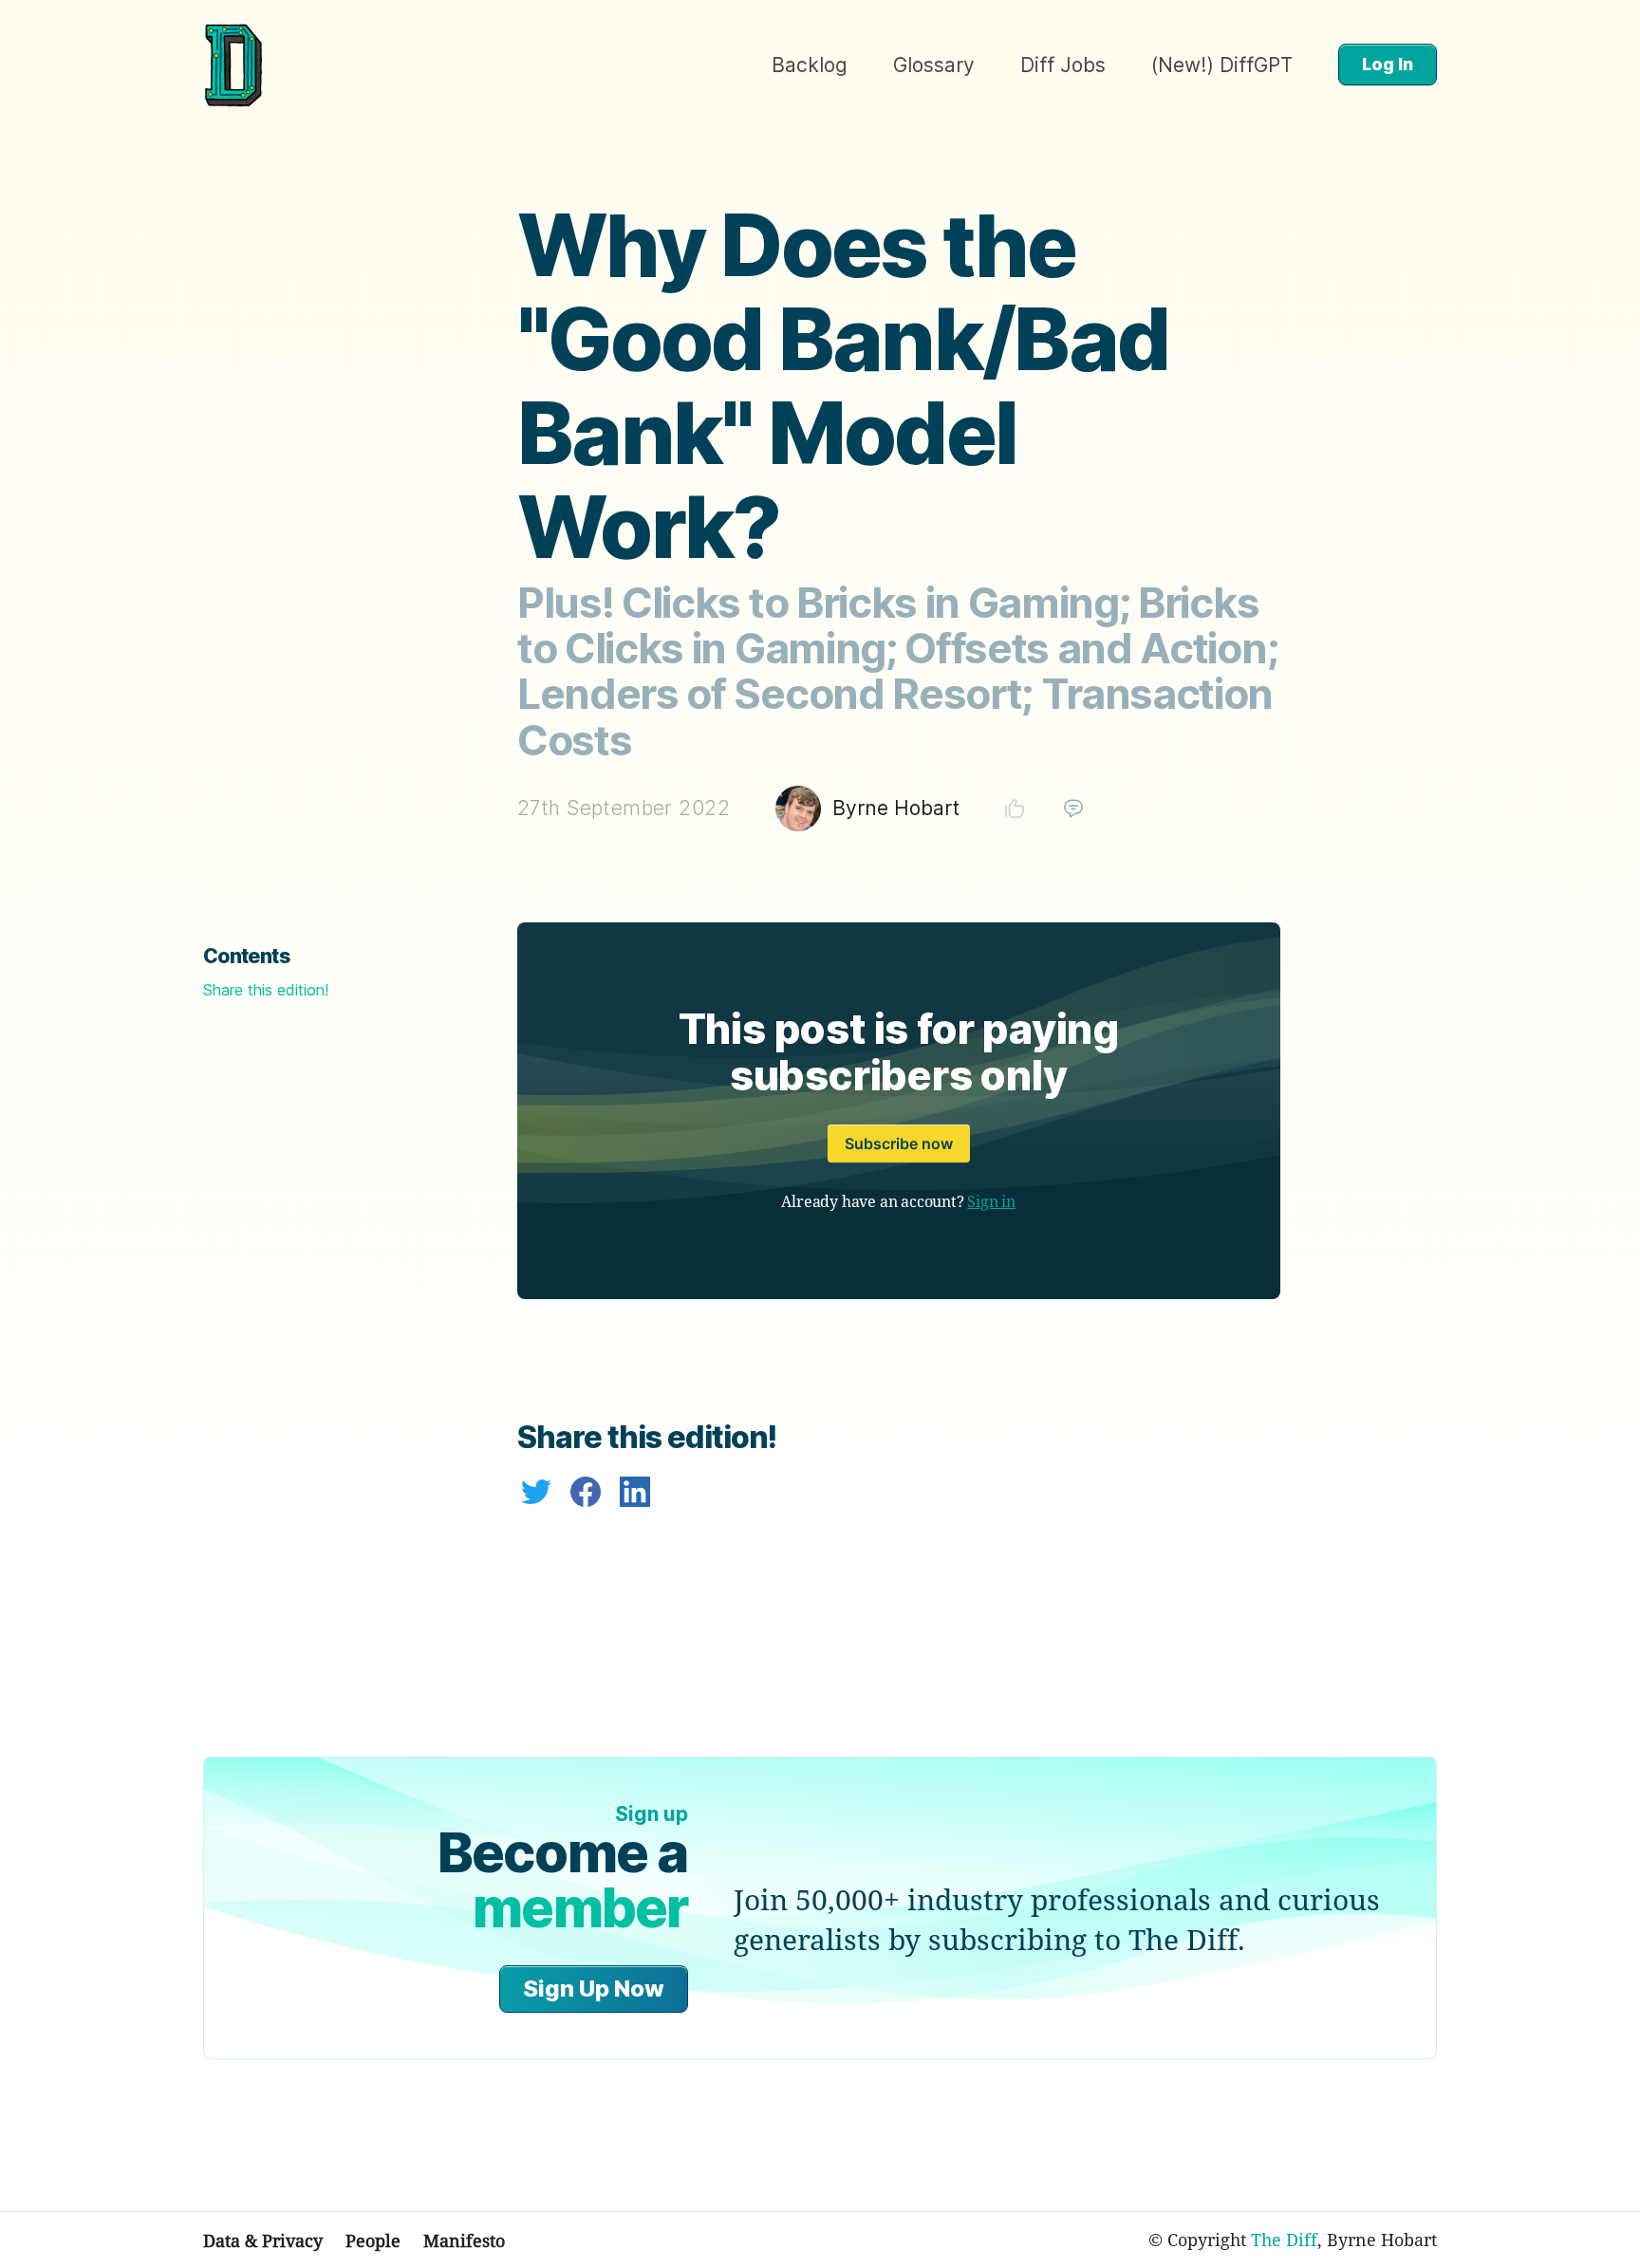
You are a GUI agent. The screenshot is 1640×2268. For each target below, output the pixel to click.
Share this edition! (266, 990)
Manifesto (464, 2240)
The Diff (1284, 2240)
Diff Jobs (1063, 65)
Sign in (991, 1201)
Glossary (934, 65)
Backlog (810, 65)
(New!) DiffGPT (1222, 65)
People (373, 2240)
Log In (1388, 64)
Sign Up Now (594, 1989)
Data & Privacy (263, 2240)
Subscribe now (899, 1143)
